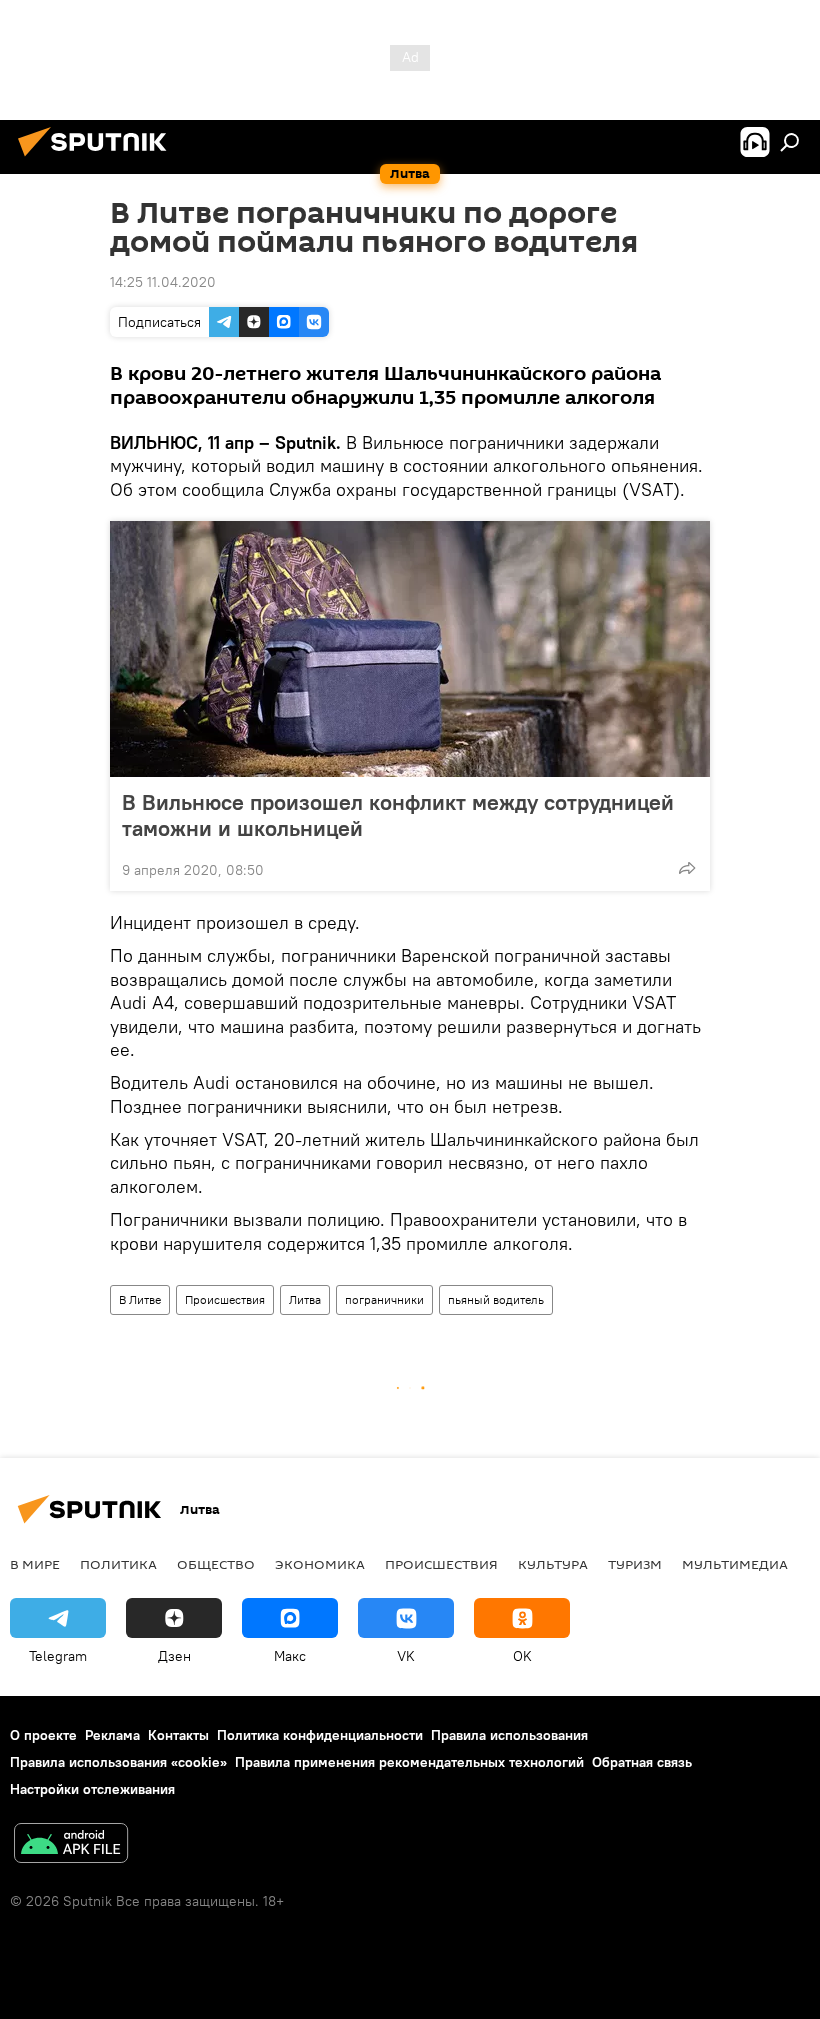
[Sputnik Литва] (98, 159)
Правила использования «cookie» (118, 1762)
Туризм (635, 1564)
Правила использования (509, 1735)
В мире (35, 1564)
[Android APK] (71, 1845)
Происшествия (225, 1299)
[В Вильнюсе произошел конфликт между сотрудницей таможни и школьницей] (410, 649)
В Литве (140, 1299)
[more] (687, 868)
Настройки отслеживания (92, 1789)
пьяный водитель (496, 1299)
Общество (216, 1564)
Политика (118, 1564)
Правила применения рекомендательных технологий (409, 1762)
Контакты (178, 1735)
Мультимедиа (735, 1564)
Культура (553, 1564)
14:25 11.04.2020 (163, 282)
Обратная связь (642, 1762)
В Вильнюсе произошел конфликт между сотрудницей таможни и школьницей (398, 815)
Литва (305, 1299)
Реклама (112, 1735)
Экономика (320, 1564)
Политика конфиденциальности (320, 1735)
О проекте (43, 1735)
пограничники (384, 1299)
